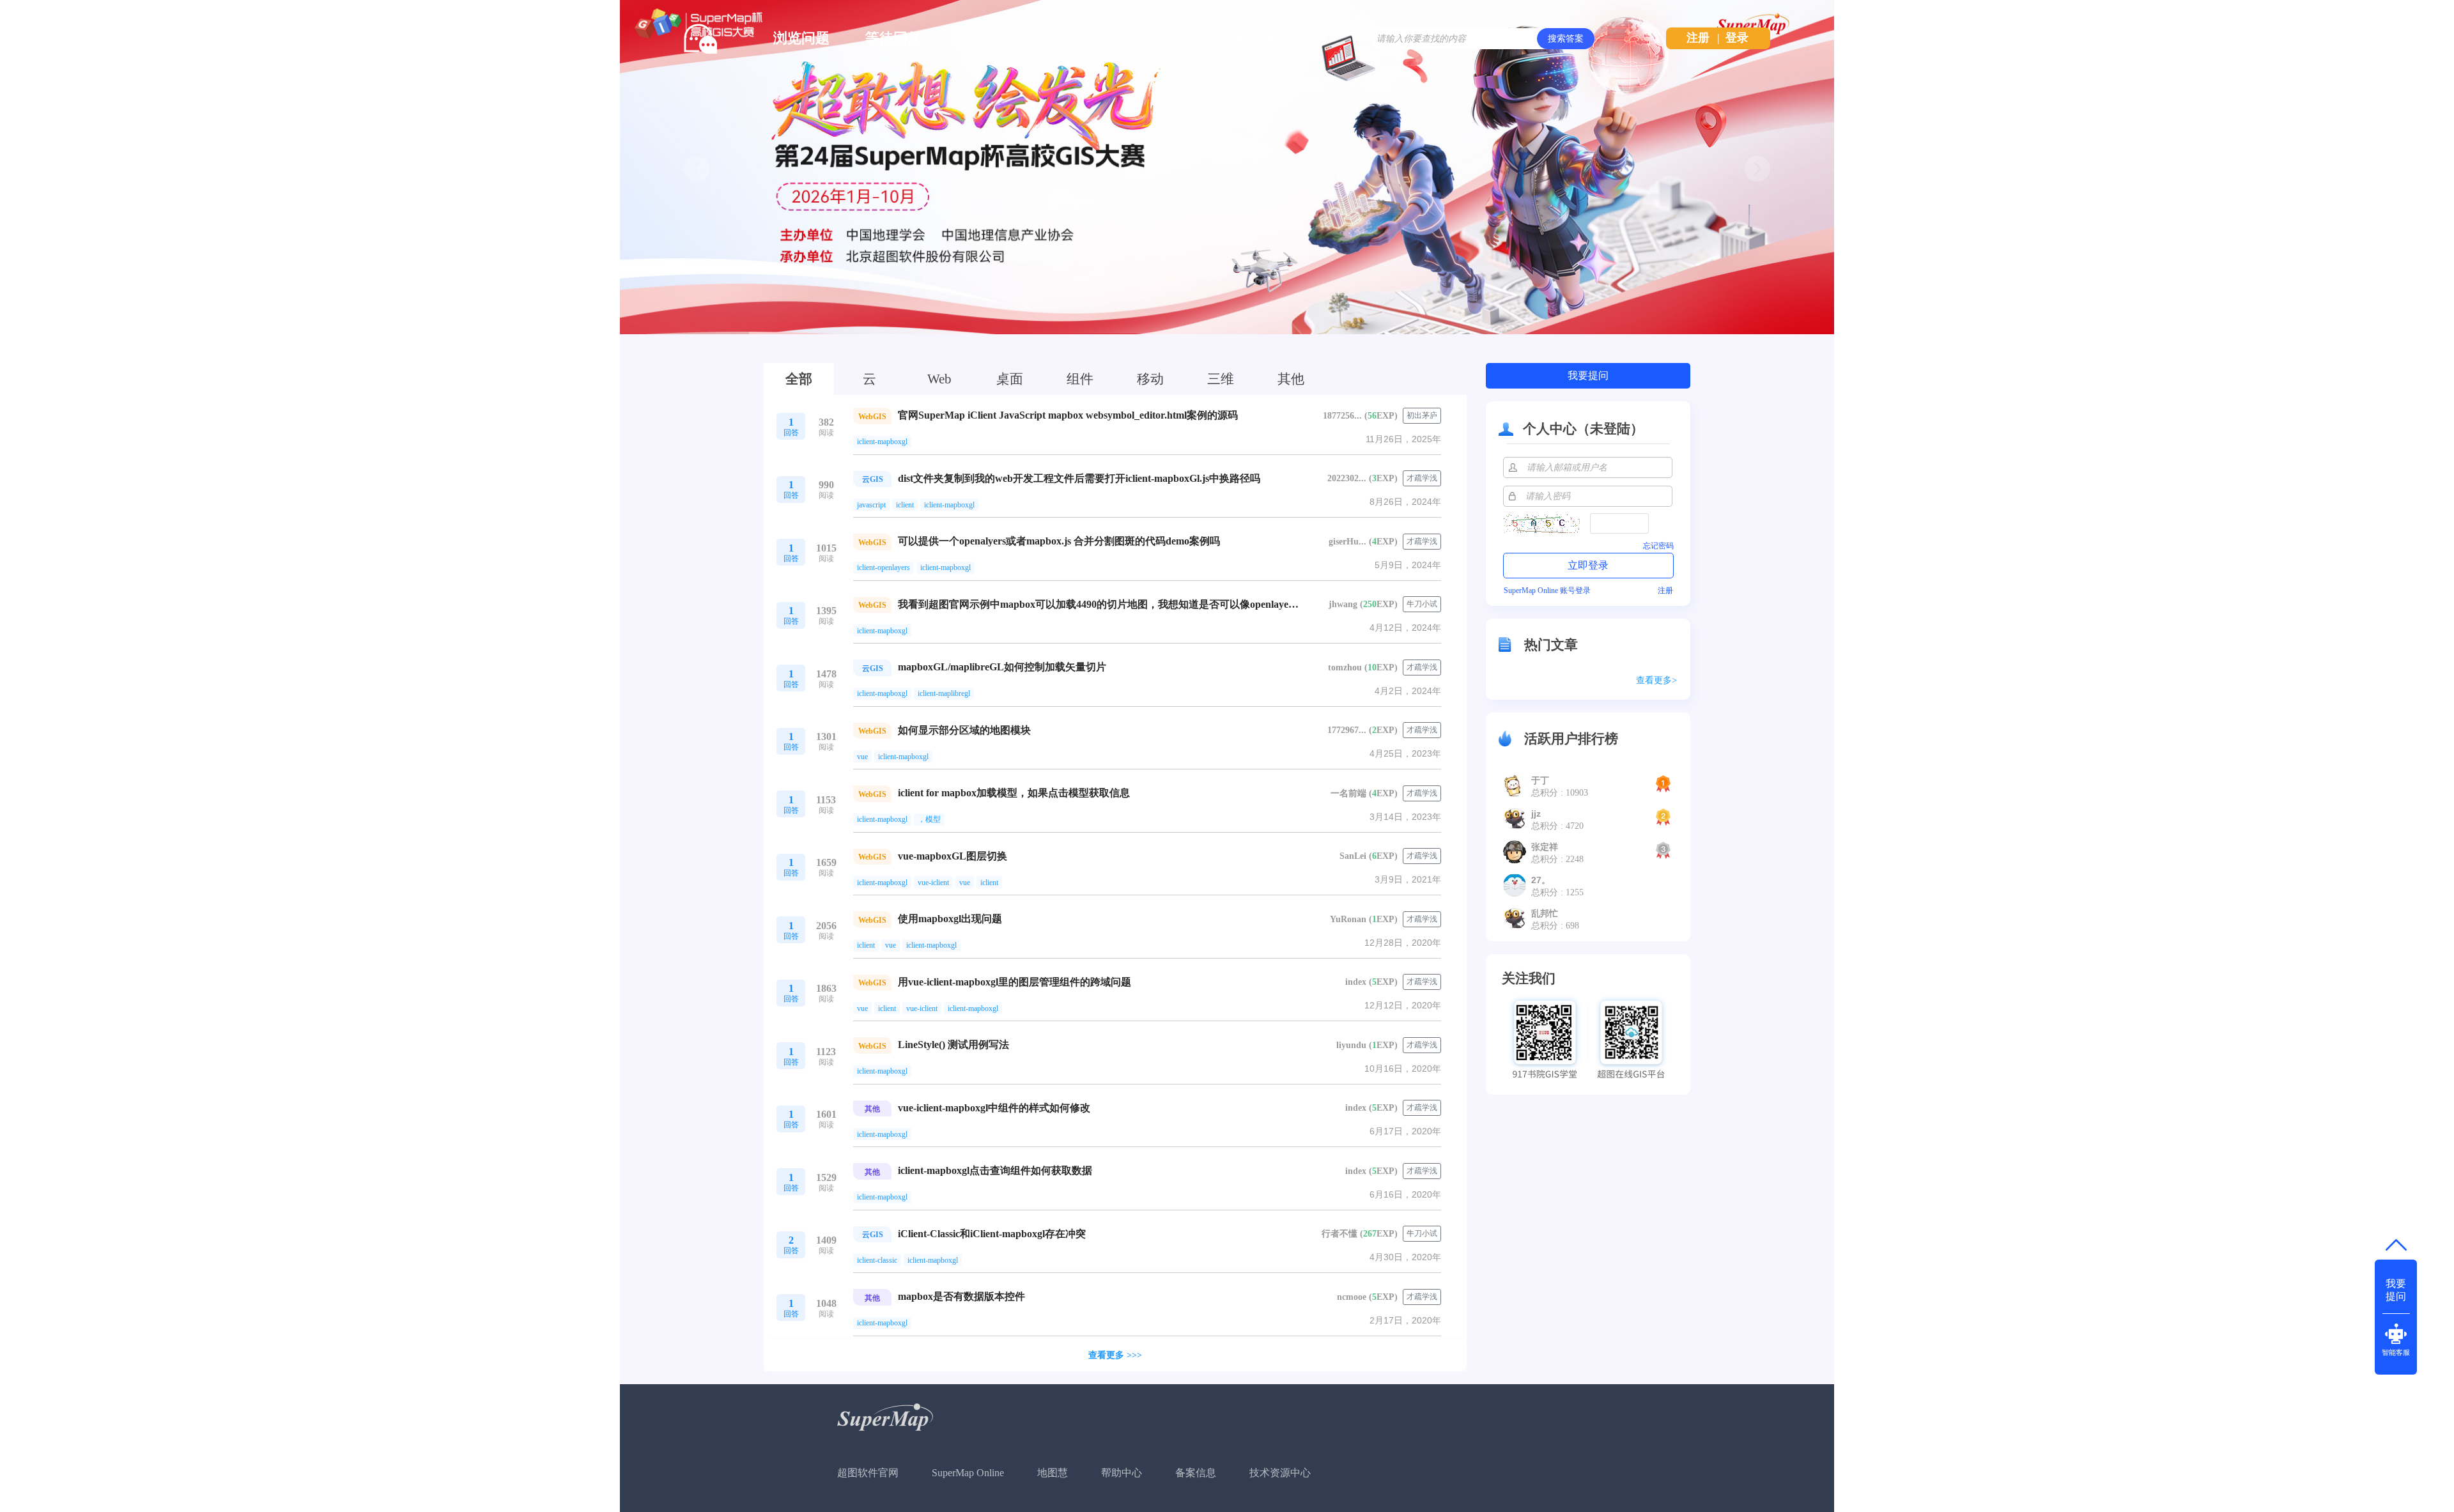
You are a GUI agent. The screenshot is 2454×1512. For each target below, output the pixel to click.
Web (939, 379)
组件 (1080, 379)
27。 (1541, 880)
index (1356, 982)
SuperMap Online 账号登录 (1547, 590)
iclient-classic (877, 1260)
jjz (1536, 814)
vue (862, 757)
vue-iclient (933, 883)
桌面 (1010, 379)
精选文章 (985, 38)
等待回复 (893, 38)
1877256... (1342, 416)
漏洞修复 (1262, 38)
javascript (871, 505)
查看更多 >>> (1115, 1355)
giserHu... (1347, 542)
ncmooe (1352, 1297)
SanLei (1353, 856)
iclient (905, 505)
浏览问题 (801, 38)
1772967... (1347, 730)
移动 (1150, 379)
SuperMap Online (968, 1473)
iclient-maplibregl (944, 693)
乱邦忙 (1545, 913)
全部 (799, 379)
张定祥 (1545, 847)
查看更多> (1656, 680)
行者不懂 (1339, 1234)
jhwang (1343, 604)
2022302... (1347, 478)
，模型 (929, 819)
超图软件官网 (868, 1473)
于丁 (1540, 780)
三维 (1221, 379)
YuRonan (1348, 919)
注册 (1698, 38)
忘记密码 (1658, 546)
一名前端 (1348, 793)
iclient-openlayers (884, 567)
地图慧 (1053, 1473)
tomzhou (1345, 667)
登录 (1737, 38)
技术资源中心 (1280, 1473)
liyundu (1351, 1045)
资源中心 (1169, 38)
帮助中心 (1122, 1473)
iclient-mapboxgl (882, 442)
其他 (1291, 379)
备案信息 (1196, 1473)
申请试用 (1077, 38)
